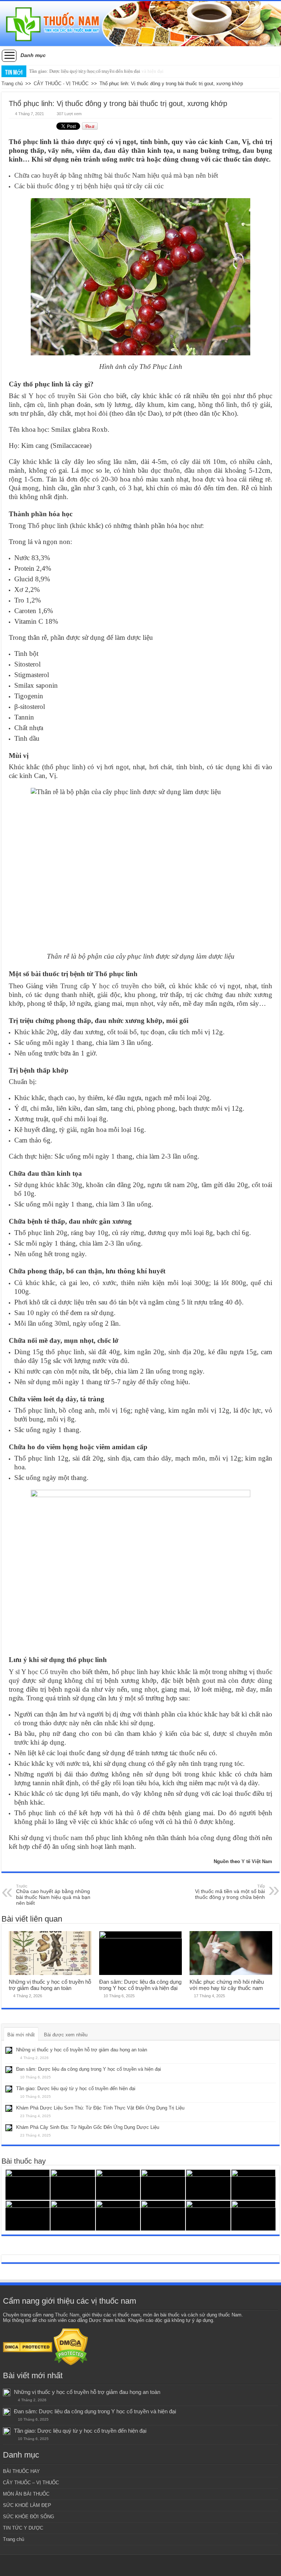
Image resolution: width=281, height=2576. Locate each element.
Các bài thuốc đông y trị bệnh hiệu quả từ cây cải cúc (89, 186)
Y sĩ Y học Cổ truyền (39, 1672)
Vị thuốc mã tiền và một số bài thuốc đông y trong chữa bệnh (230, 1892)
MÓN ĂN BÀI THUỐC (26, 2494)
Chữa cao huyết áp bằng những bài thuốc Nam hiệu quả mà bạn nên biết (116, 175)
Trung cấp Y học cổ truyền (100, 986)
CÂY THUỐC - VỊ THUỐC (61, 84)
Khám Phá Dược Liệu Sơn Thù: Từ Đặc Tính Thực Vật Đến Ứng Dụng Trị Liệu (100, 2108)
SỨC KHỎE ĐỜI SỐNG (29, 2517)
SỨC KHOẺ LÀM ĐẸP (27, 2505)
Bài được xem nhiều (66, 2035)
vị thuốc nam (64, 1838)
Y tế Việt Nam (257, 1861)
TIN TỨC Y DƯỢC (23, 2528)
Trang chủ (12, 84)
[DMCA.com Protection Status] (28, 2347)
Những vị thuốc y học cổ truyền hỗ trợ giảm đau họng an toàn (50, 1985)
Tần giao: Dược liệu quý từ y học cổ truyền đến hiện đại (85, 71)
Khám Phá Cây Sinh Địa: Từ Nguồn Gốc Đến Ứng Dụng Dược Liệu (88, 2127)
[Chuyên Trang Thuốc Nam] (140, 24)
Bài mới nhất (21, 2035)
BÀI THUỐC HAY (21, 2471)
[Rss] (141, 2565)
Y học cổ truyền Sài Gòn (65, 396)
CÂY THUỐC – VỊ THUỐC (31, 2483)
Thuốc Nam (67, 2315)
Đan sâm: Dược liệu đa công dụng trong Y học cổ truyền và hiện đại (140, 1985)
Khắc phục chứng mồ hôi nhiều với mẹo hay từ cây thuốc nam (227, 1985)
